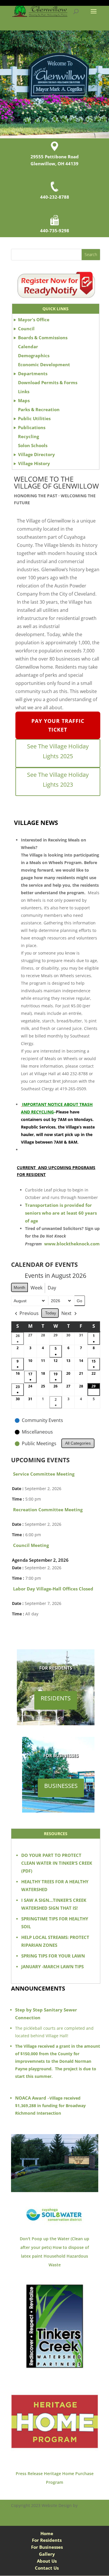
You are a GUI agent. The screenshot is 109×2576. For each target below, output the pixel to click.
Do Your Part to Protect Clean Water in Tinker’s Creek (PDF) (57, 1863)
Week (36, 1288)
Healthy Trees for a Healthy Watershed (55, 1885)
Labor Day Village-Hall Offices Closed (53, 1589)
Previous (29, 1313)
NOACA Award (31, 2098)
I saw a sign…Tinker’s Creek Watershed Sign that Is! (54, 1904)
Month (19, 1287)
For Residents (47, 2540)
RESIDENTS (56, 1698)
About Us (47, 2561)
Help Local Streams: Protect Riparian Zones (55, 1941)
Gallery (47, 2554)
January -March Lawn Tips (52, 1967)
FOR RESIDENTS (56, 1668)
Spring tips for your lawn (53, 1956)
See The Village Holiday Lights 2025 (58, 751)
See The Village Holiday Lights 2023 (58, 780)
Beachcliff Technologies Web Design (50, 2512)
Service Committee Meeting (44, 1474)
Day (52, 1288)
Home (47, 2533)
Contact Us (47, 2568)
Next (66, 1313)
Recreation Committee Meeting (48, 1510)
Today (51, 1313)
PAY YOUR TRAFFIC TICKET (58, 725)
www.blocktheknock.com (72, 1244)
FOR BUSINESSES (61, 1755)
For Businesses (47, 2547)
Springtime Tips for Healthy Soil (55, 1923)
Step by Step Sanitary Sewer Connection (46, 2014)
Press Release (29, 2473)
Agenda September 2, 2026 (40, 1560)
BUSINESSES (61, 1786)
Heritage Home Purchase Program (69, 2478)
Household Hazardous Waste (66, 2260)
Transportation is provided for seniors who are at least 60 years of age (61, 1213)
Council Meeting (31, 1545)
